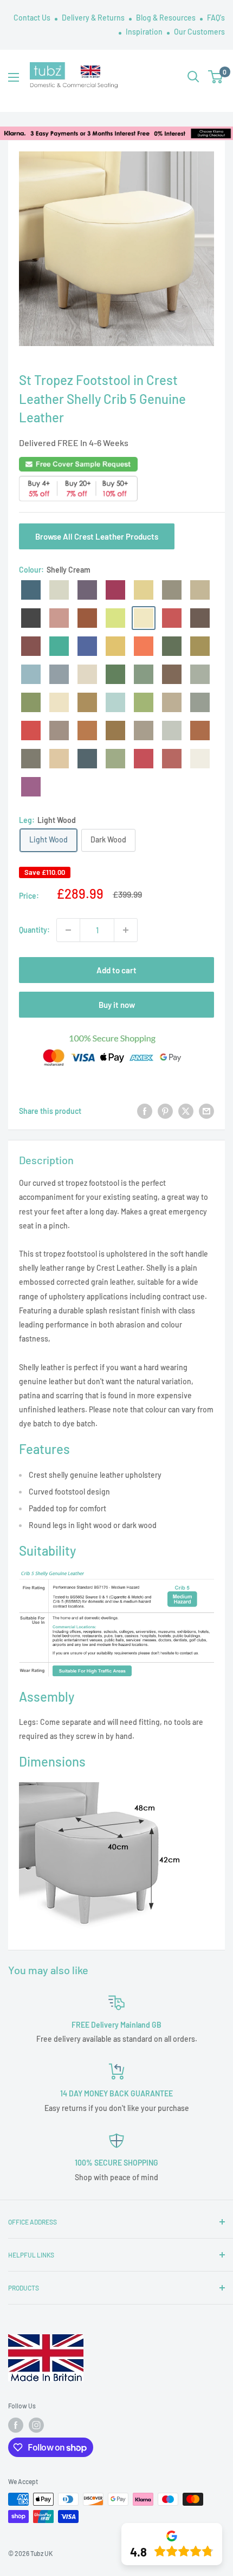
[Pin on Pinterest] (165, 1111)
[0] (216, 77)
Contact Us (33, 18)
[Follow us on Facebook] (16, 2425)
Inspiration (145, 32)
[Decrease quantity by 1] (68, 930)
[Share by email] (206, 1111)
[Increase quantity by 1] (126, 930)
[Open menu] (14, 77)
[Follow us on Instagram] (36, 2425)
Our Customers (199, 32)
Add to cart (116, 970)
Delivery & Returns (94, 18)
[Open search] (193, 77)
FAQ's (216, 18)
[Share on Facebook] (145, 1111)
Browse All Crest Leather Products (97, 536)
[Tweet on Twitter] (186, 1111)
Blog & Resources (167, 18)
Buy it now (117, 1005)
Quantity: (34, 930)
